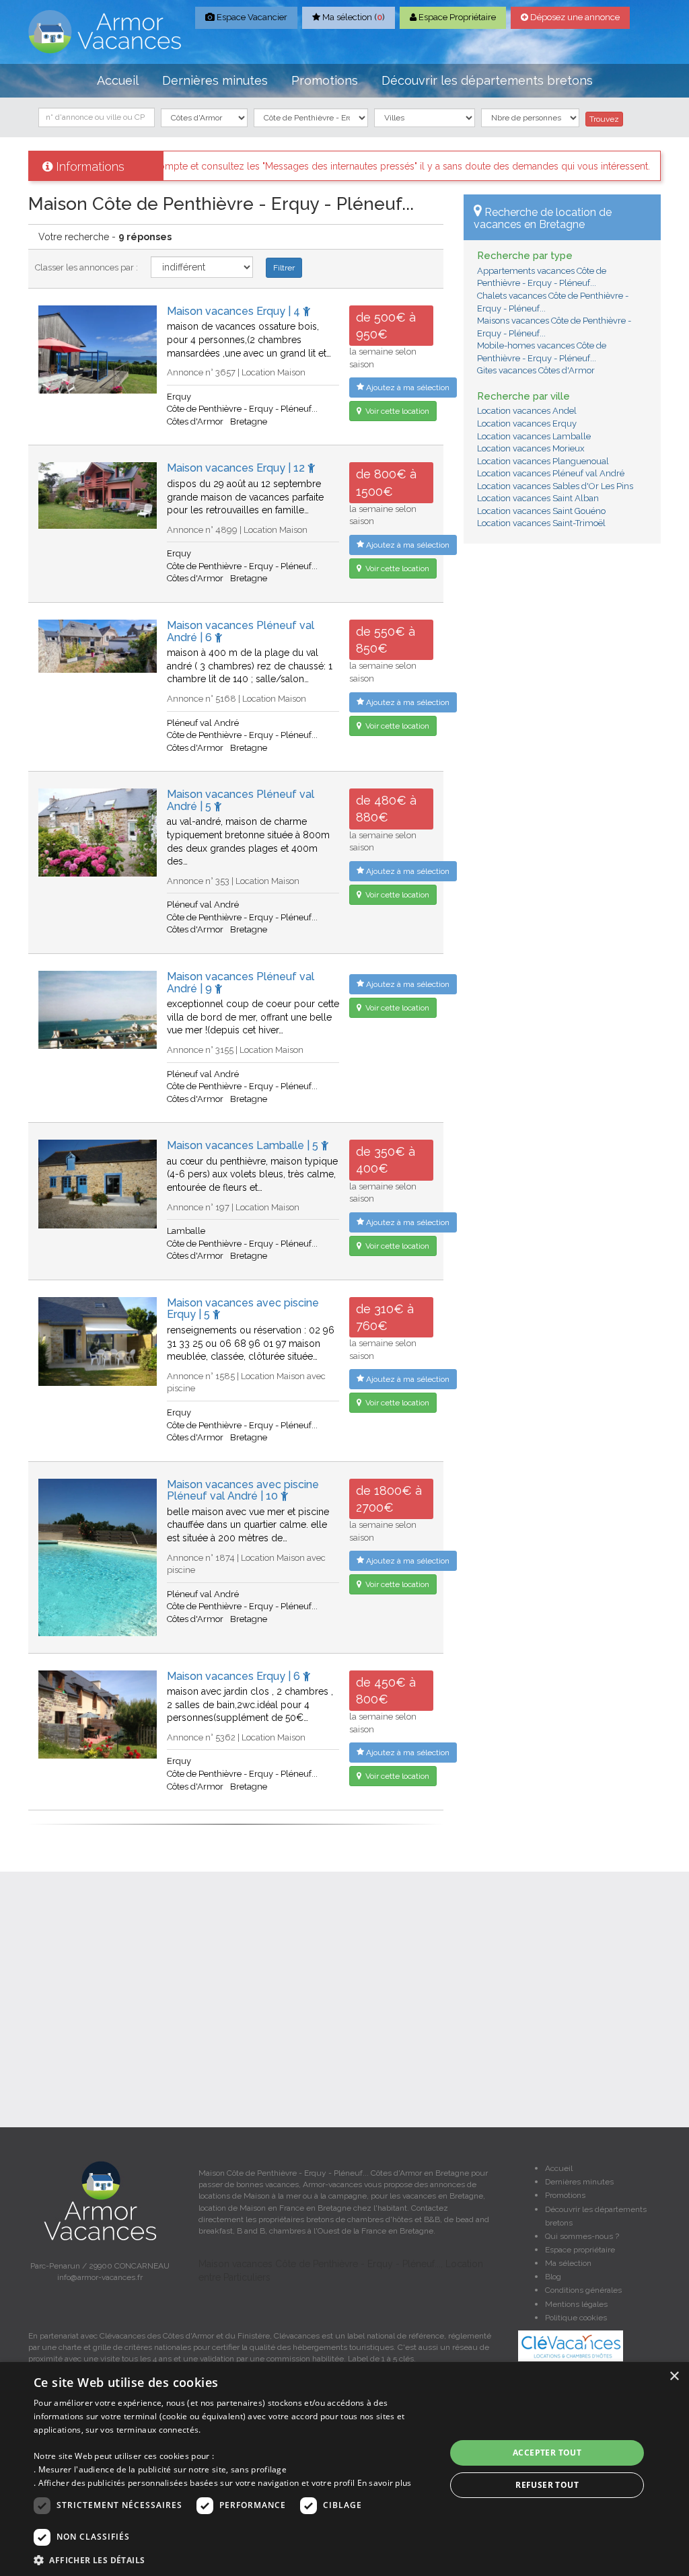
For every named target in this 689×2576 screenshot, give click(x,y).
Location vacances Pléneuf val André (551, 473)
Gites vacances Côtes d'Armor (536, 370)
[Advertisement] (562, 641)
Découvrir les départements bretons (487, 80)
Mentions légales (576, 2304)
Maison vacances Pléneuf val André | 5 (241, 800)
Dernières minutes (215, 80)
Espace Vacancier (251, 17)
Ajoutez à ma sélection (407, 388)
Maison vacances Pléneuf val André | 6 (241, 631)
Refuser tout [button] (547, 2485)
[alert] (344, 2469)
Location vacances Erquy (527, 424)
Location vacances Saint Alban (538, 498)
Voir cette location (396, 411)
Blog (553, 2277)
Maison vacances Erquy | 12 (237, 468)
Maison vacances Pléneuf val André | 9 (241, 983)
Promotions (325, 80)
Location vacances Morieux (531, 448)
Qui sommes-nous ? (582, 2236)
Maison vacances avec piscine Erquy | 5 (243, 1309)
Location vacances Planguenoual (543, 461)
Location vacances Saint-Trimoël (541, 523)
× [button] (674, 2377)
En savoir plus (385, 2483)
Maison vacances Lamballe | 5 (244, 1145)
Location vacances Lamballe (534, 436)
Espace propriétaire (580, 2250)
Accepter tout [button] (547, 2453)
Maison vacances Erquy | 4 (235, 311)
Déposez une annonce (574, 17)
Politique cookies (576, 2318)
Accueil (118, 80)
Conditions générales (583, 2290)
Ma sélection (568, 2263)
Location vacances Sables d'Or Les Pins (555, 486)
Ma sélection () (353, 17)
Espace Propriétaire (456, 17)
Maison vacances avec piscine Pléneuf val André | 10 (243, 1491)
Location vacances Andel (527, 411)
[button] (233, 2560)
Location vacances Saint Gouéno (541, 511)
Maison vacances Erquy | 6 (235, 1676)
